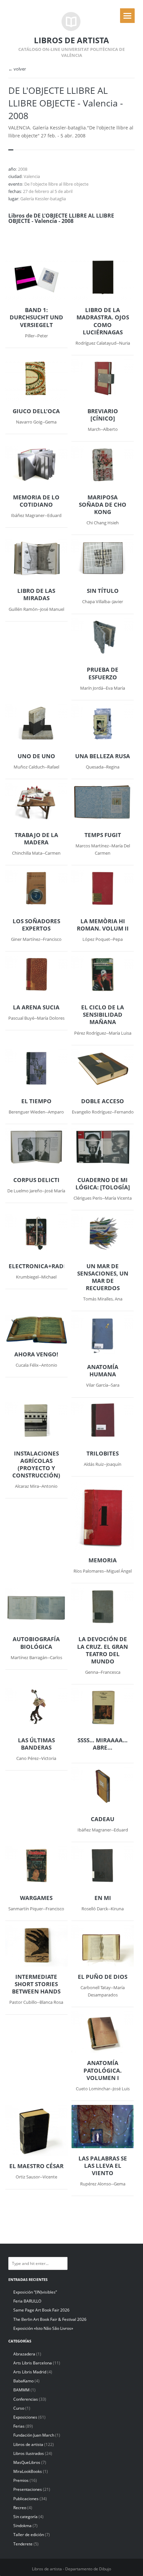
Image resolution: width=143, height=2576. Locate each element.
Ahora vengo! (36, 1354)
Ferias (19, 2426)
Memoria (103, 1560)
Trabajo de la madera (36, 839)
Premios (21, 2480)
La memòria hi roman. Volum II (103, 925)
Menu (127, 16)
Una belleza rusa (103, 756)
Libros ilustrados (29, 2453)
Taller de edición (29, 2535)
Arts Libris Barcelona (33, 2363)
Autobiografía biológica (36, 1643)
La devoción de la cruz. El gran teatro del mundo (103, 1650)
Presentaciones (28, 2489)
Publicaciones (26, 2499)
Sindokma (22, 2526)
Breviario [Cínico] (103, 415)
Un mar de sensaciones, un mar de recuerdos (103, 1277)
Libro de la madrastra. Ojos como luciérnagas (103, 321)
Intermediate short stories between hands (36, 1984)
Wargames (36, 1898)
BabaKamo (23, 2381)
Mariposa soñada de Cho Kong (103, 505)
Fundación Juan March (34, 2435)
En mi (103, 1898)
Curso (19, 2408)
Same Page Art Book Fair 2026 (41, 2310)
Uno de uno (36, 756)
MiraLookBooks (28, 2471)
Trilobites (103, 1454)
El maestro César (36, 2166)
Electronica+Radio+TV (36, 1266)
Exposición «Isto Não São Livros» (43, 2328)
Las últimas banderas (36, 1744)
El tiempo (36, 1101)
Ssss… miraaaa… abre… (103, 1744)
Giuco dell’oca (36, 411)
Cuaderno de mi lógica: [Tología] (103, 1184)
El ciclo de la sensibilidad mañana (103, 1015)
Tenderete (23, 2544)
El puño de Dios (103, 1977)
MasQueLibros (27, 2462)
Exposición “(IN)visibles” (35, 2292)
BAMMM (21, 2390)
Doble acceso (103, 1101)
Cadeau (103, 1819)
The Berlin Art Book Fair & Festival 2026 (50, 2319)
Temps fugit (103, 835)
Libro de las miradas (36, 595)
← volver (17, 69)
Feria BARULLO (27, 2301)
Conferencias (26, 2399)
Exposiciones (25, 2417)
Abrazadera (24, 2354)
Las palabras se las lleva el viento (103, 2166)
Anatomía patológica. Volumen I (103, 2070)
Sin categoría (25, 2517)
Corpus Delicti (36, 1180)
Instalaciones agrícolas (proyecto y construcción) (36, 1464)
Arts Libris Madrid (30, 2372)
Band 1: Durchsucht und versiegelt (36, 317)
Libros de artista (28, 2444)
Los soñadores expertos (36, 925)
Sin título (103, 591)
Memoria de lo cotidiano (36, 501)
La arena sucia (36, 1007)
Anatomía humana (103, 1371)
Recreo (20, 2508)
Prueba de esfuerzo (103, 673)
